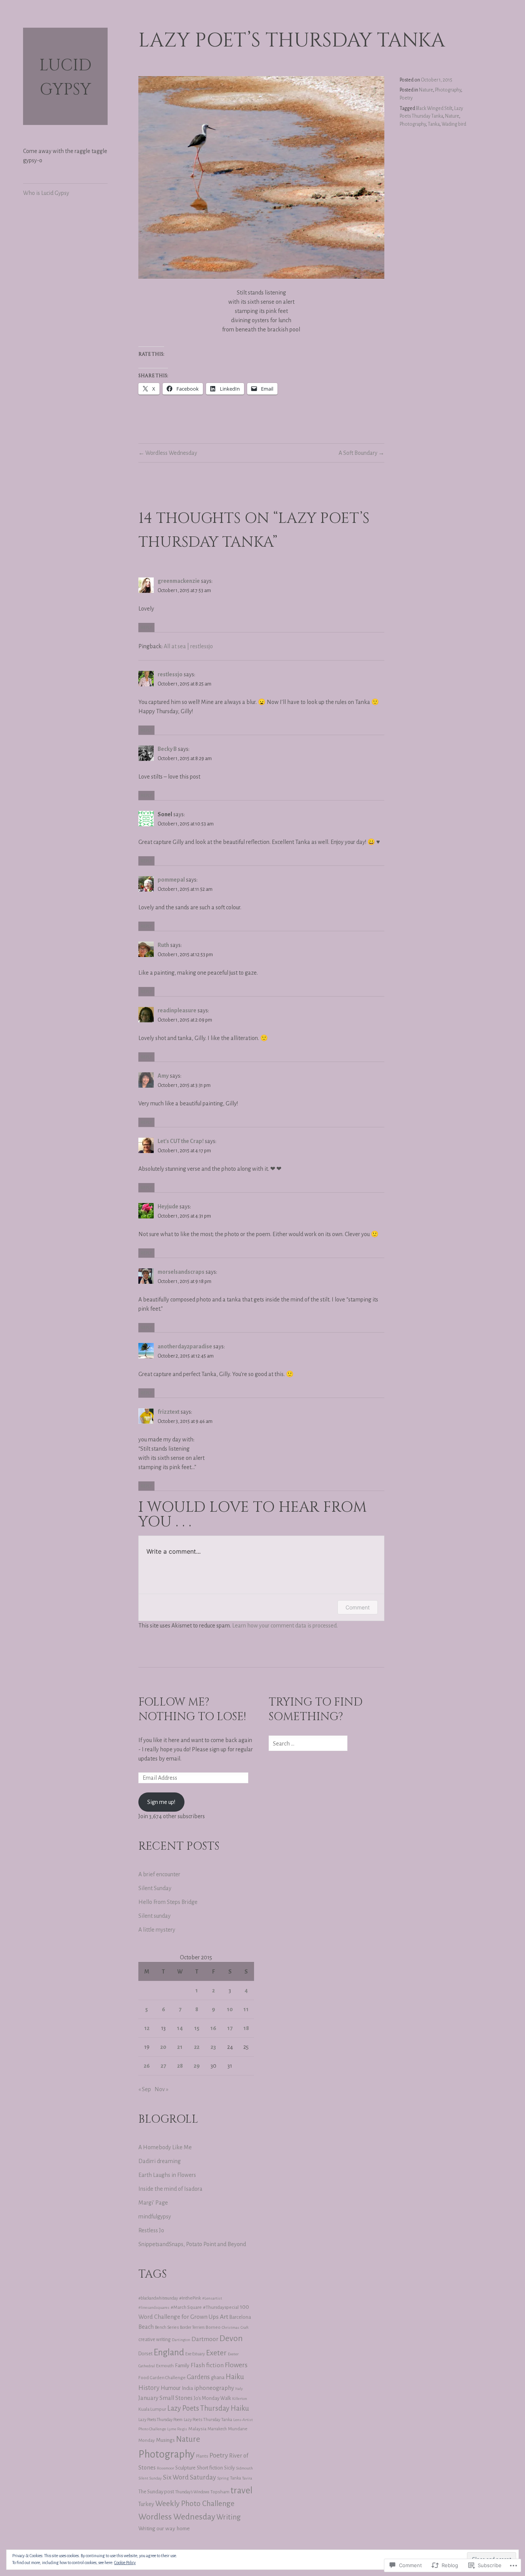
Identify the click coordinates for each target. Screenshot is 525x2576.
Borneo (213, 2327)
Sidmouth (244, 2468)
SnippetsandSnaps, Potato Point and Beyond (192, 2244)
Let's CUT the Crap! (181, 1141)
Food (144, 2378)
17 (230, 2028)
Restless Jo (151, 2230)
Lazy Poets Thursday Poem (160, 2420)
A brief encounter (159, 1874)
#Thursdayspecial (221, 2307)
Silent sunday (155, 1916)
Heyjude (168, 1206)
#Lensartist (212, 2298)
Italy (239, 2389)
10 (230, 2009)
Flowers (236, 2365)
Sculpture (185, 2468)
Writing (229, 2517)
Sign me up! (161, 1802)
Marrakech (217, 2429)
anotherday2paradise (185, 1346)
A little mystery (157, 1930)
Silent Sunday (155, 1888)
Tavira (247, 2478)
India (187, 2388)
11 (246, 2009)
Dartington (181, 2340)
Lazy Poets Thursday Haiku (208, 2408)
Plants (202, 2456)
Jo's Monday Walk (212, 2398)
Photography (448, 90)
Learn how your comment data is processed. (285, 1626)
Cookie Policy (125, 2563)
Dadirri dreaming (159, 2161)
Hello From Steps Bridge (168, 1902)
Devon (231, 2338)
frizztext (169, 1412)
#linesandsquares (154, 2307)
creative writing (155, 2340)
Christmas (231, 2327)
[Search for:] (308, 1744)
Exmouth (165, 2366)
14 (180, 2028)
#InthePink (190, 2298)
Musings (165, 2440)
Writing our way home (164, 2528)
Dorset (145, 2354)
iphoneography (214, 2388)
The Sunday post (156, 2492)
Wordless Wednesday (171, 453)
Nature (426, 90)
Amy (163, 1076)
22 (197, 2047)
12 (147, 2028)
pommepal (171, 880)
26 (147, 2066)
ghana (218, 2378)
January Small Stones (165, 2398)
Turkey (146, 2504)
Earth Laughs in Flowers (167, 2175)
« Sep (145, 2089)
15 (197, 2028)
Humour (171, 2388)
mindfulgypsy (155, 2217)
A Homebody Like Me (165, 2147)
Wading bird (454, 124)
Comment (358, 1607)
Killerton (240, 2399)
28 (180, 2066)
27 (163, 2066)
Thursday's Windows (192, 2492)
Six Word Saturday (189, 2477)
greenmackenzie (179, 581)
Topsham (220, 2492)
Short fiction (210, 2468)
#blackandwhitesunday (158, 2298)
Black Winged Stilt (434, 108)
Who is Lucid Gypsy (46, 193)
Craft (245, 2327)
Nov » (161, 2089)
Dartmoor (205, 2339)
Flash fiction (207, 2365)
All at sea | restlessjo (188, 646)
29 (197, 2066)
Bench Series (167, 2327)
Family (182, 2365)
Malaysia (197, 2429)
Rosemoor (165, 2468)
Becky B (167, 749)
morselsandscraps (181, 1272)
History (149, 2388)
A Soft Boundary (358, 453)
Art (224, 2317)
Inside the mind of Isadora (170, 2189)
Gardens (198, 2377)
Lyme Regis (177, 2429)
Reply (146, 627)
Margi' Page (153, 2203)
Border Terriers (192, 2327)
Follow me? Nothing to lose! (192, 1710)
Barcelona (240, 2317)
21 (180, 2047)
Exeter (216, 2353)
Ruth (163, 945)
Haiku (235, 2377)
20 (163, 2047)
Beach (146, 2327)
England (169, 2352)
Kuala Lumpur (152, 2409)
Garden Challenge (168, 2378)
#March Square (186, 2307)
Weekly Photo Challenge (195, 2504)
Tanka (434, 124)
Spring (223, 2478)
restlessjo (170, 674)
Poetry (406, 98)
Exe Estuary (195, 2354)
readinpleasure (177, 1010)
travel (242, 2490)
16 (213, 2028)
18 (246, 2028)
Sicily (229, 2468)
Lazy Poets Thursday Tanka (208, 2420)
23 (213, 2047)
